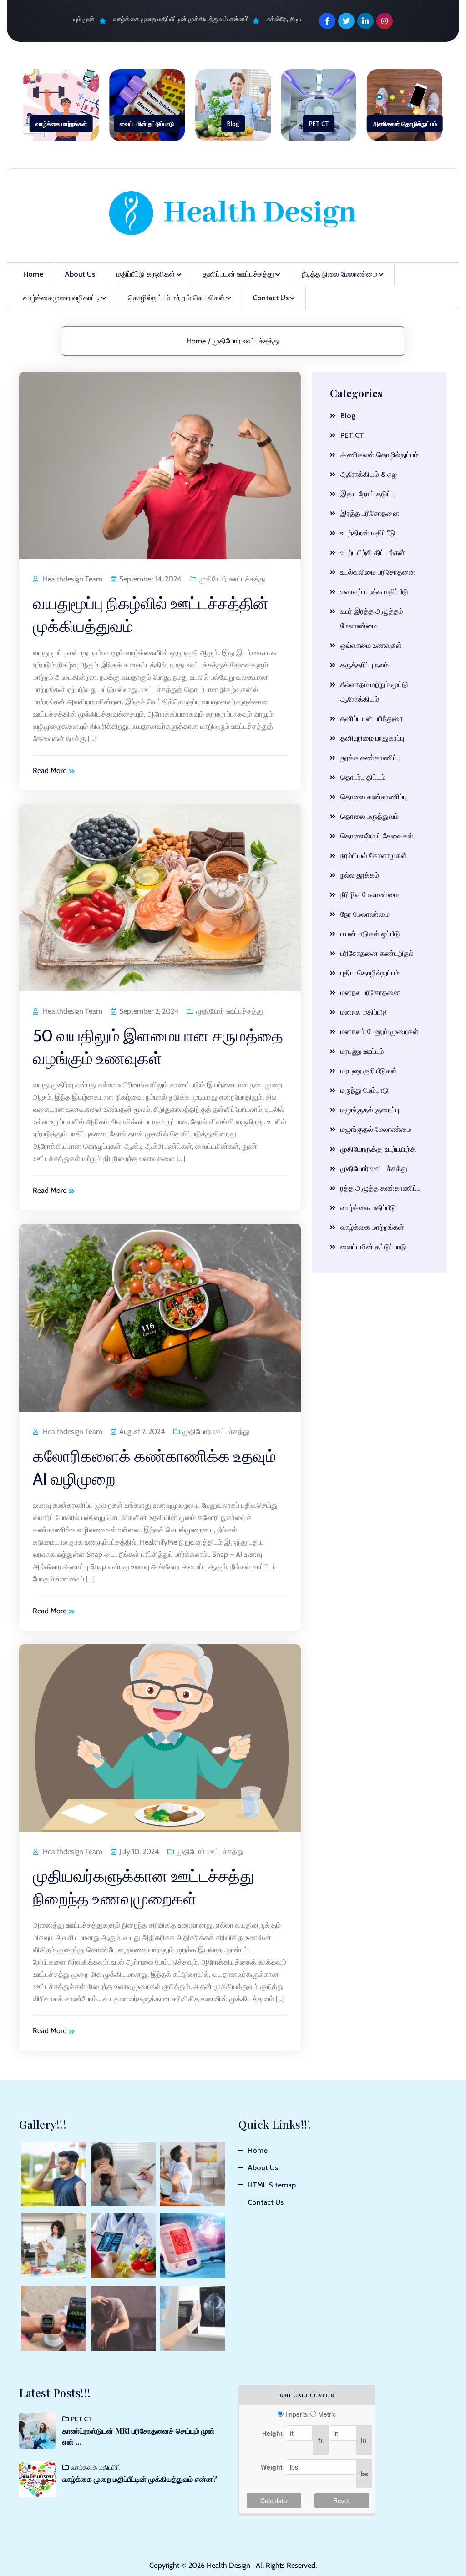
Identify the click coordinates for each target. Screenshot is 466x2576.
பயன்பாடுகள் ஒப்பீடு (370, 934)
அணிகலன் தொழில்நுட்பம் (405, 124)
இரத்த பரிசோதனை (370, 513)
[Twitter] (346, 21)
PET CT (319, 124)
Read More (50, 770)
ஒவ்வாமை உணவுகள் (371, 645)
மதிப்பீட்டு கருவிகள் (146, 274)
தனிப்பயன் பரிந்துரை (372, 719)
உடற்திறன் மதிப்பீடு (368, 533)
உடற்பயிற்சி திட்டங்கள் (373, 553)
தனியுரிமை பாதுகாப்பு (372, 738)
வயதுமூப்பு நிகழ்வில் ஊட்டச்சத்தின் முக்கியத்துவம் (151, 615)
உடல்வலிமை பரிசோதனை (378, 572)
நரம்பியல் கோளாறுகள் (374, 856)
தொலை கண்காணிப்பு (374, 797)
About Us (80, 274)
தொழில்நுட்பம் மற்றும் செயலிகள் (176, 298)
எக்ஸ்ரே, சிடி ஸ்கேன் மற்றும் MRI (294, 19)
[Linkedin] (365, 21)
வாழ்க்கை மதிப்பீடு (368, 1208)
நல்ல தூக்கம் (360, 875)
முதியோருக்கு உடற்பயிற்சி (378, 1149)
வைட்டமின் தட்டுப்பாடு (147, 124)
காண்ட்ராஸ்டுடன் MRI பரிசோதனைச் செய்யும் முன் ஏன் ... (139, 2436)
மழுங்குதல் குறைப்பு (370, 1110)
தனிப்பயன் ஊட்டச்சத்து (238, 274)
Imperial (297, 2414)
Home (33, 274)
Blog (233, 124)
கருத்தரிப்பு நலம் (365, 665)
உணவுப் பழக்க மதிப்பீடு (374, 592)
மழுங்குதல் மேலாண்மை (376, 1129)
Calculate (274, 2500)
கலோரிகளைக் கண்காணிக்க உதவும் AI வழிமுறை (154, 1467)
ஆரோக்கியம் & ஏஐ (369, 474)
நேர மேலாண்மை (365, 914)
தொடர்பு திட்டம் (363, 777)
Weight (272, 2467)
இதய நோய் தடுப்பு (367, 494)
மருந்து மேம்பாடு (365, 1090)
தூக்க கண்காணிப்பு (370, 758)
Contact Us (271, 298)
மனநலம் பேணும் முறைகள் (380, 1032)
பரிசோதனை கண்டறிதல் (377, 953)
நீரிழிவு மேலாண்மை (370, 895)
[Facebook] (327, 21)
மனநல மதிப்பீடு (364, 1012)
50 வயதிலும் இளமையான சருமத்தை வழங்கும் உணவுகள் (158, 1047)
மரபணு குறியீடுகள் (369, 1071)
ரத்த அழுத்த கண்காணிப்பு (380, 1188)
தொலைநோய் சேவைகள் (377, 836)
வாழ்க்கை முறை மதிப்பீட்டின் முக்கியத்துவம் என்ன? (166, 19)
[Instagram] (385, 21)
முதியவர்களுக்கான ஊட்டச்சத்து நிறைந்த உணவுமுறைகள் (143, 1887)
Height (272, 2433)
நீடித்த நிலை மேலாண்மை (339, 274)
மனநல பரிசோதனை (370, 993)
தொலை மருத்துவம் (370, 816)
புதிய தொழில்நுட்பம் (370, 973)
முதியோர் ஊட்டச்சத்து (246, 341)
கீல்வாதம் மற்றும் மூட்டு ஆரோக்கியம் (374, 692)
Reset (342, 2500)
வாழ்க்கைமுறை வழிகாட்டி (62, 298)
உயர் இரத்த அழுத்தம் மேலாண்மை (372, 619)
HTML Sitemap (272, 2185)
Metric (327, 2414)
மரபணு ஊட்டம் (362, 1051)
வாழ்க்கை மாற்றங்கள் (61, 124)
